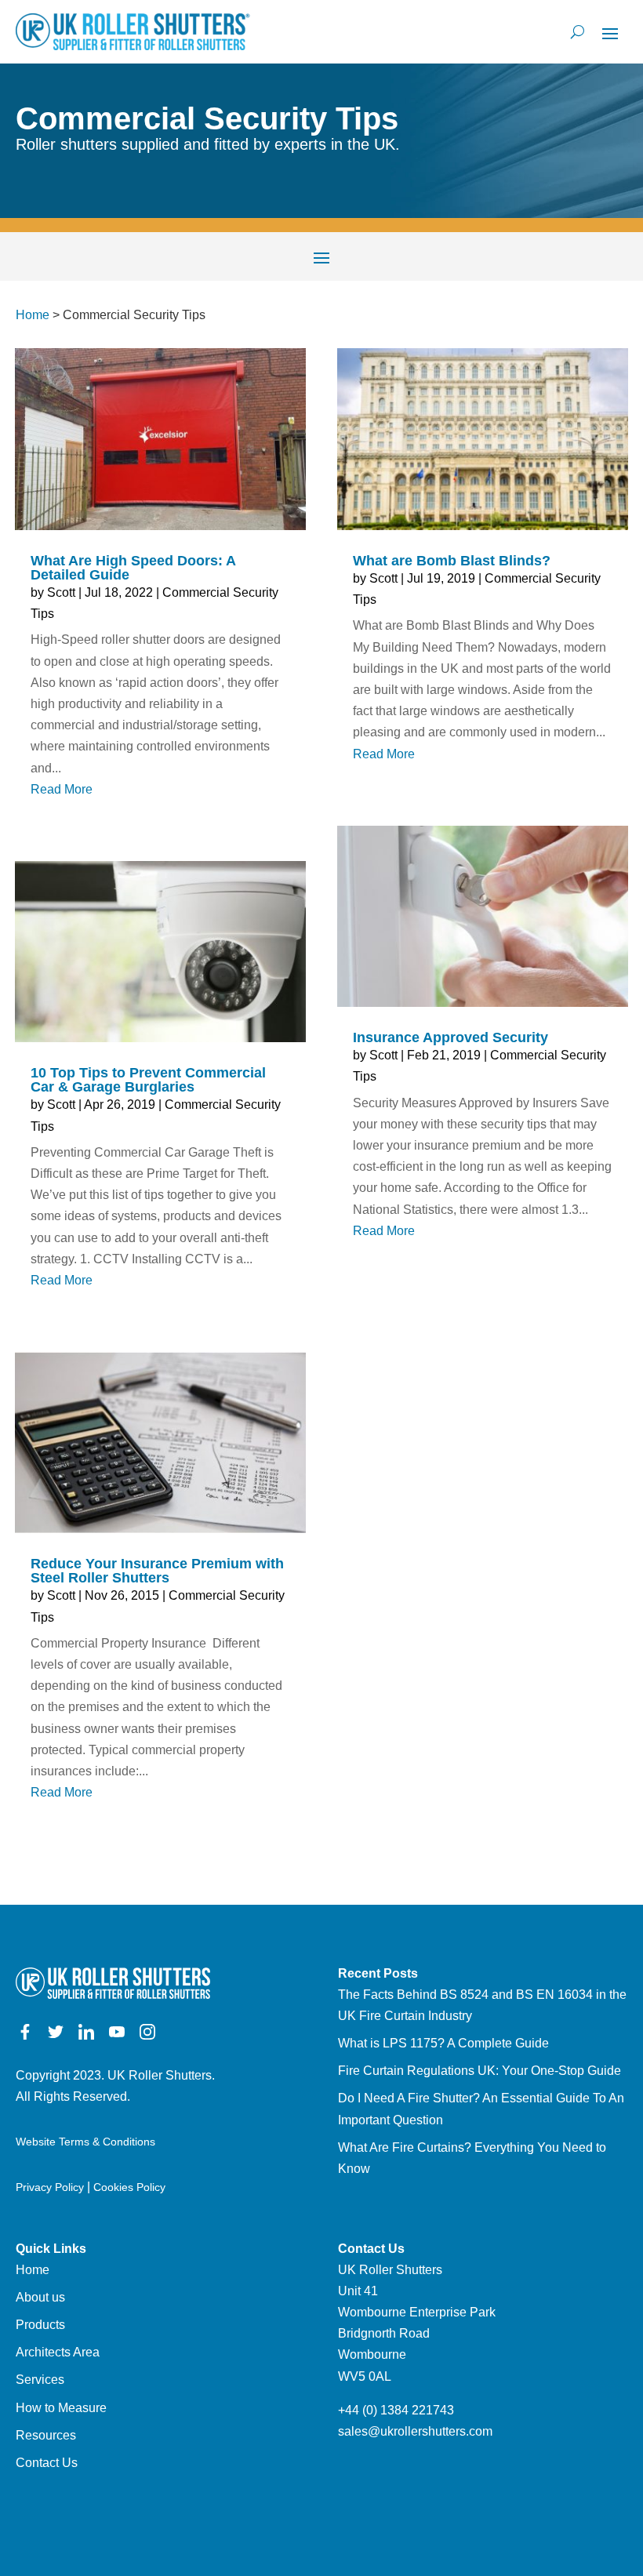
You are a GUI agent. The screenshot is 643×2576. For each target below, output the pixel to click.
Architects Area (58, 2352)
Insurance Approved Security (450, 1037)
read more (62, 789)
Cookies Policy (129, 2187)
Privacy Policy (50, 2187)
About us (40, 2297)
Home (33, 315)
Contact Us (47, 2463)
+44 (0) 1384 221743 (396, 2410)
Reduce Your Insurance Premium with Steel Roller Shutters (157, 1571)
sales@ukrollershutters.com (415, 2431)
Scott (61, 592)
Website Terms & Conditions (85, 2142)
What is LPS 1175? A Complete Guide (443, 2043)
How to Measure (61, 2408)
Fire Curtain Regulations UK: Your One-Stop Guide (480, 2071)
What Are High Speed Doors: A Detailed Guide (133, 568)
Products (40, 2325)
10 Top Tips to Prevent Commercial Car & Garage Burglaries (148, 1080)
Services (40, 2380)
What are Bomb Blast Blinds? (452, 561)
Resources (46, 2435)
